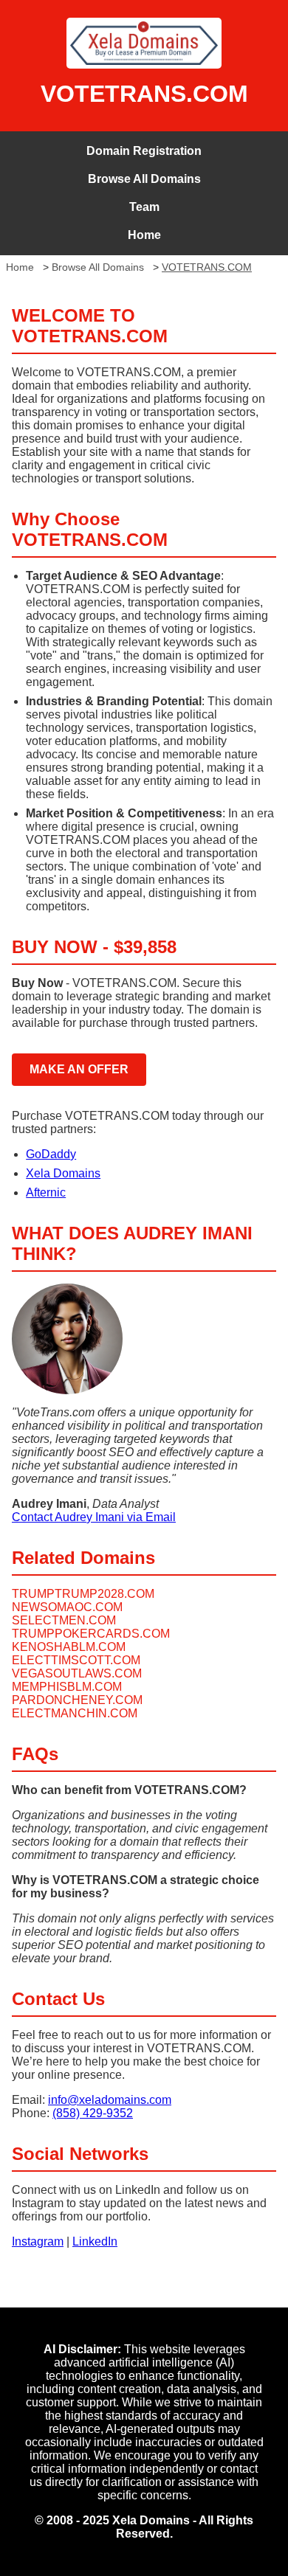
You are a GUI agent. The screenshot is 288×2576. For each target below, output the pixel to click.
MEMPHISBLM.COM (67, 1687)
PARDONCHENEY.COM (77, 1700)
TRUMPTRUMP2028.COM (83, 1594)
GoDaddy (51, 1154)
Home (144, 235)
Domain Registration (144, 151)
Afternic (46, 1192)
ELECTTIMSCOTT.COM (76, 1660)
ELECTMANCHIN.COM (75, 1713)
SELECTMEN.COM (64, 1620)
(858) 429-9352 (93, 2113)
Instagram (38, 2241)
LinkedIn (95, 2241)
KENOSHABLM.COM (69, 1647)
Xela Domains (63, 1173)
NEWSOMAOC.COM (67, 1607)
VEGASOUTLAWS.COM (77, 1673)
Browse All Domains (144, 179)
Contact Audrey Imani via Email (94, 1517)
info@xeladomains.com (110, 2100)
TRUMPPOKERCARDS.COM (91, 1634)
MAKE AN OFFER (79, 1069)
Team (144, 207)
